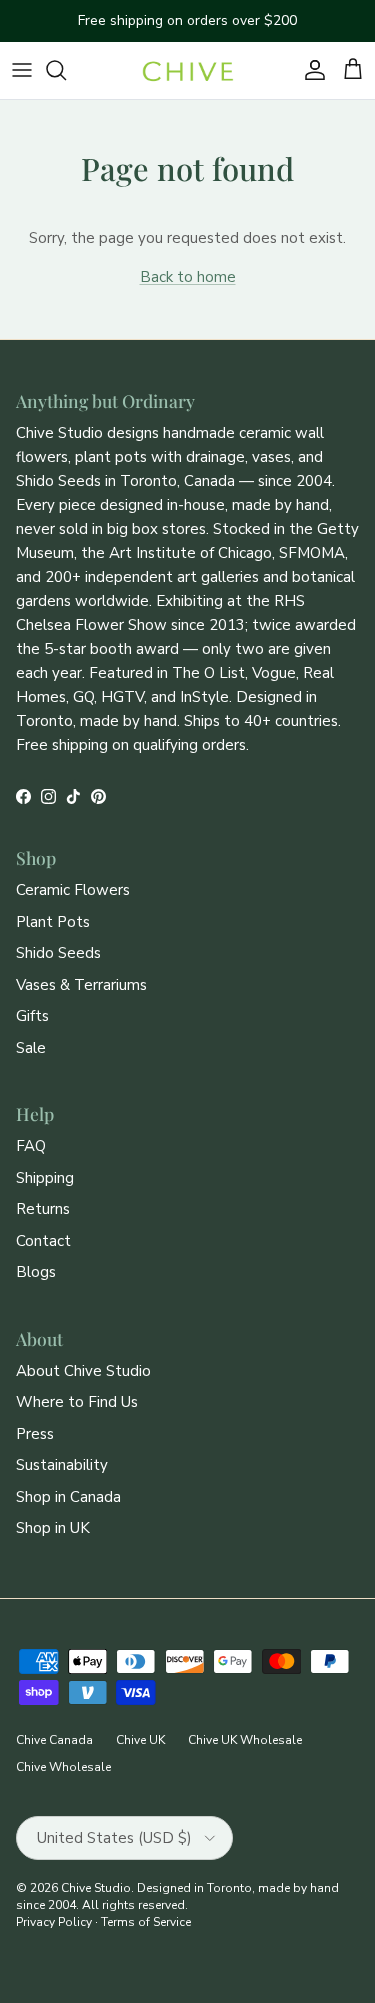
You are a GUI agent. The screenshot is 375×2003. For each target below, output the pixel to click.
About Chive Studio (83, 1371)
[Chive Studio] (188, 70)
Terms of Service (146, 1922)
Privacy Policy (54, 1922)
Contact (43, 1241)
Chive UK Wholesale (245, 1740)
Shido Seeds (58, 953)
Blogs (36, 1272)
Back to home (188, 277)
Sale (31, 1048)
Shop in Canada (68, 1497)
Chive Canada (54, 1740)
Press (35, 1434)
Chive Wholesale (63, 1767)
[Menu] (22, 70)
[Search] (66, 70)
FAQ (31, 1146)
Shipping (45, 1178)
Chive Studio (96, 1888)
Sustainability (62, 1465)
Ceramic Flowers (73, 890)
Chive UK (140, 1740)
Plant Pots (53, 922)
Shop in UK (53, 1528)
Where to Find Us (77, 1402)
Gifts (32, 1016)
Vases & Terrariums (81, 985)
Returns (43, 1209)
